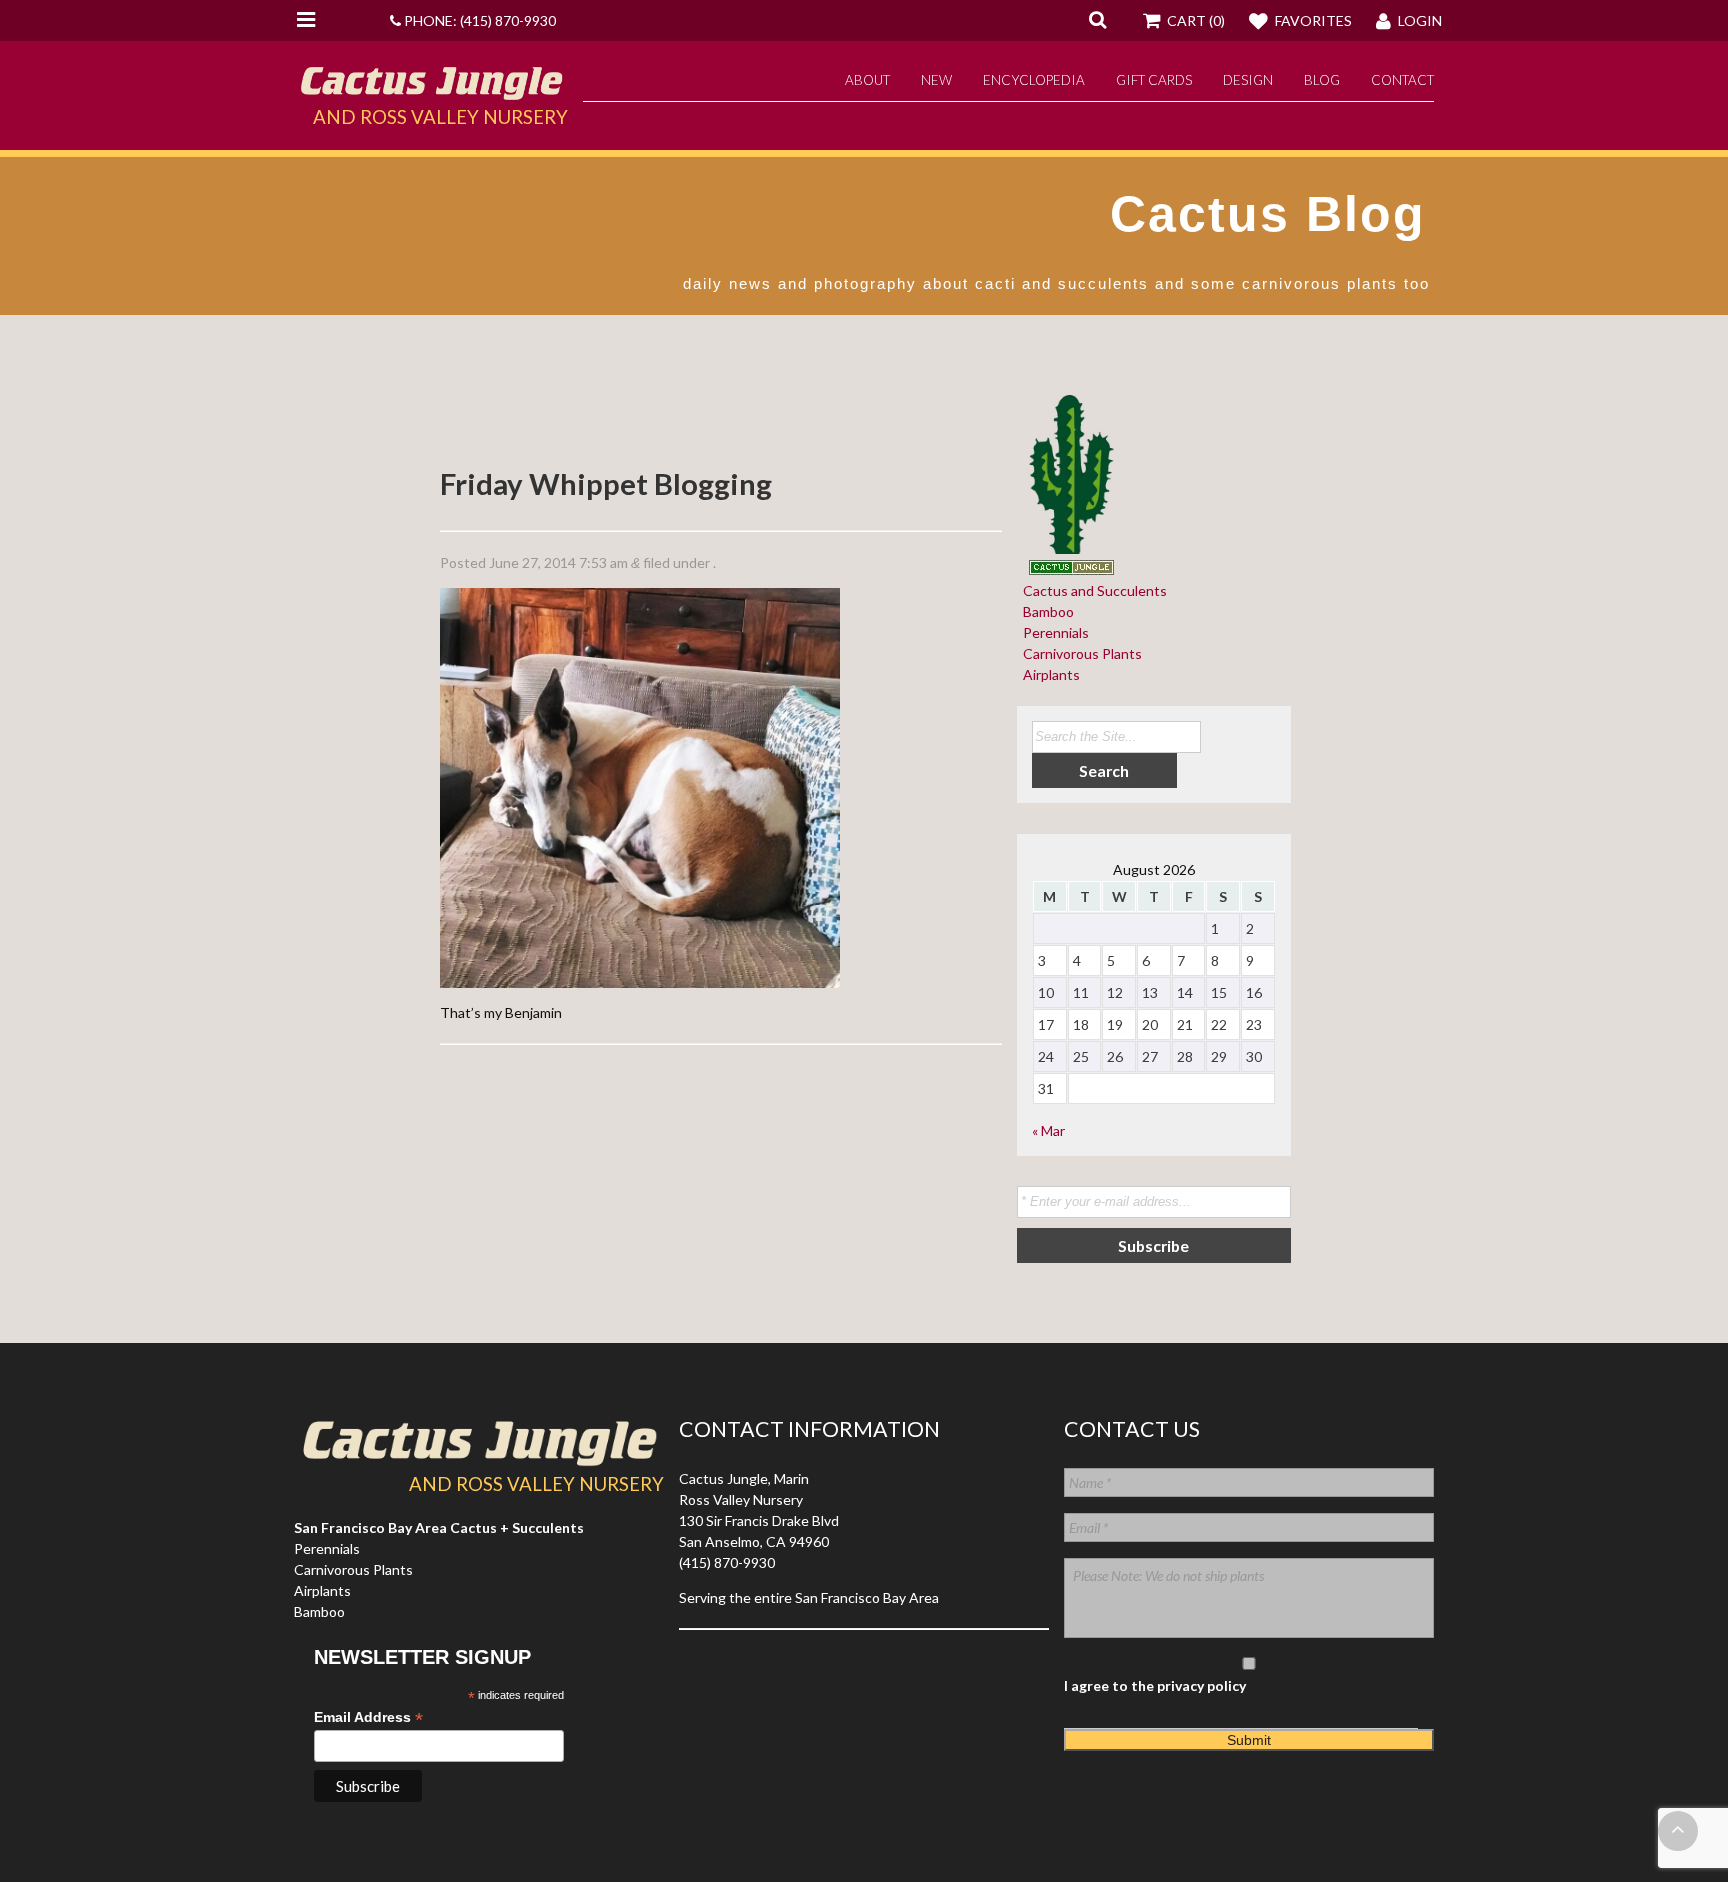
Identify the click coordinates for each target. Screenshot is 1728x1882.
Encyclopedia (1034, 80)
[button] (1097, 19)
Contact (1402, 80)
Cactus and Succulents (1092, 590)
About (867, 80)
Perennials (1053, 632)
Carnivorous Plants (1079, 653)
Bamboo (1045, 611)
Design (1248, 80)
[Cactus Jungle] (431, 92)
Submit (1249, 1740)
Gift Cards (1154, 80)
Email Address (368, 1717)
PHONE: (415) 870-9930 (478, 20)
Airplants (1048, 674)
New (936, 80)
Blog (1322, 80)
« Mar (1048, 1130)
